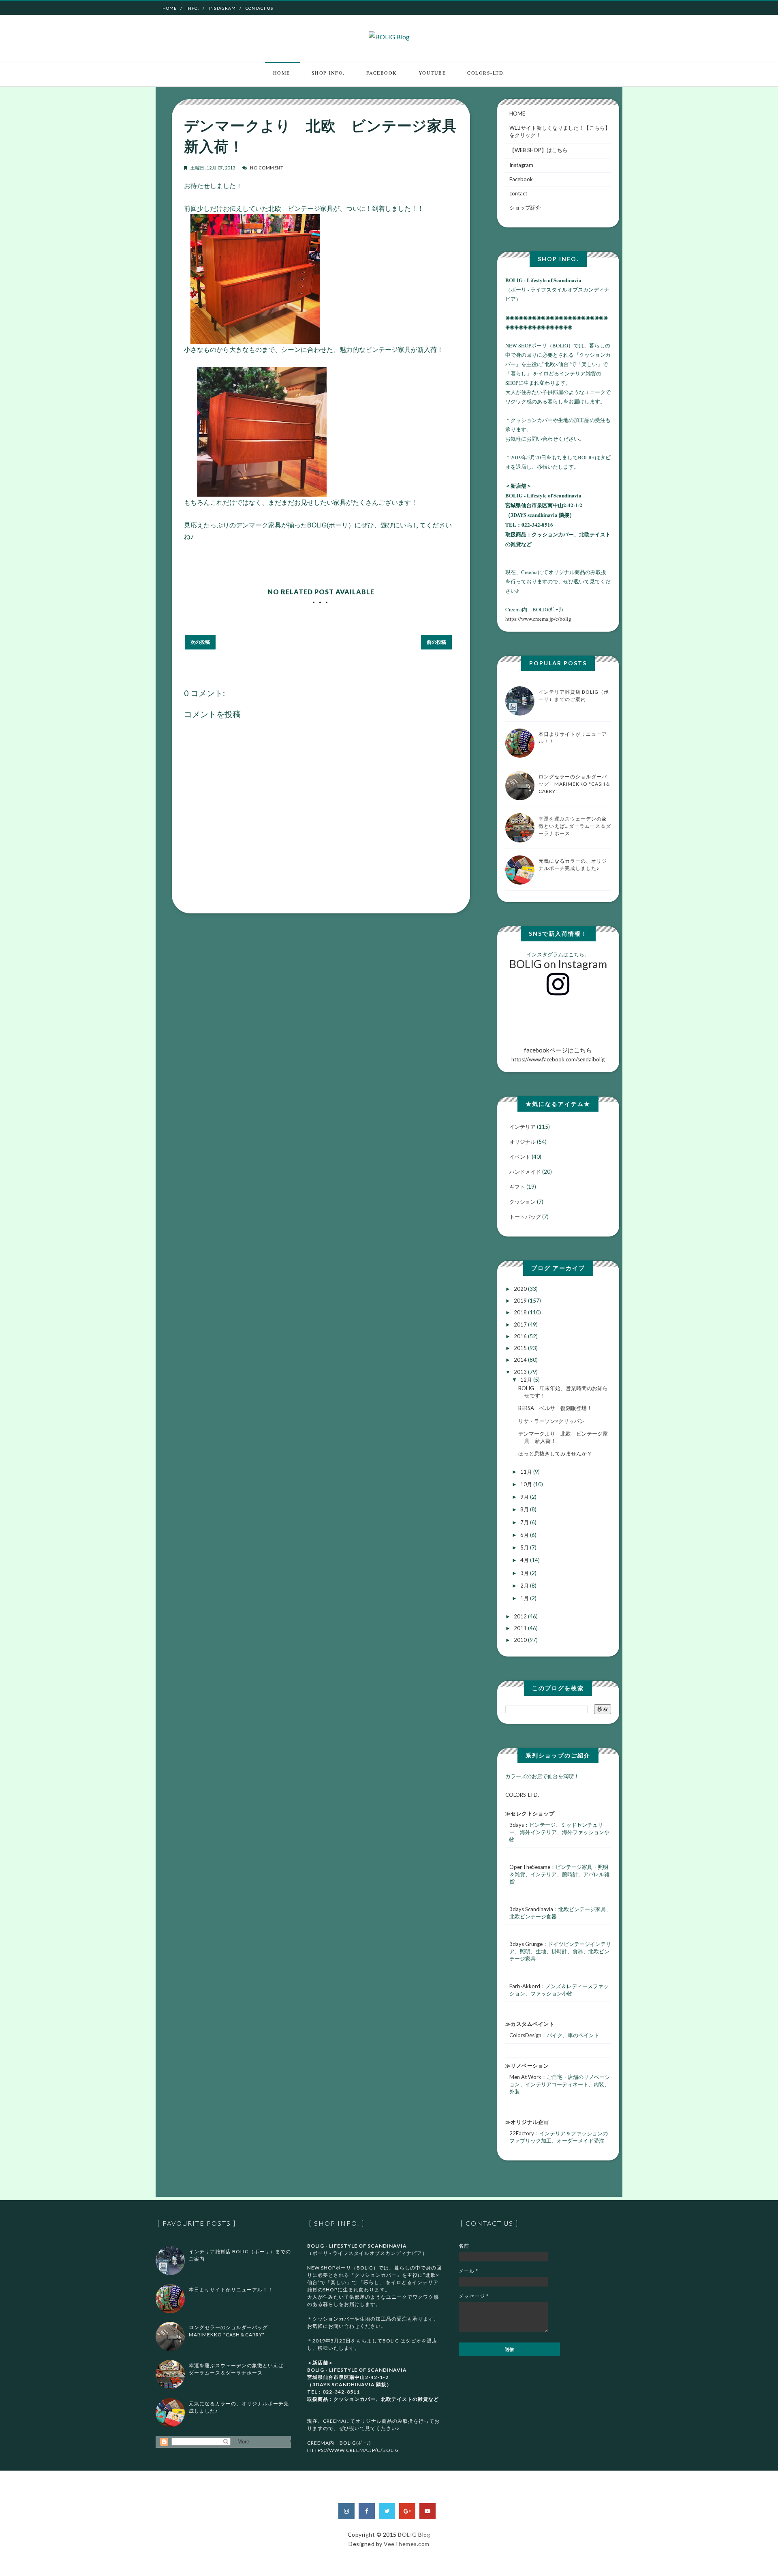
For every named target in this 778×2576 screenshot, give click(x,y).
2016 (521, 1336)
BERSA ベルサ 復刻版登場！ (555, 1408)
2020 (521, 1289)
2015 (521, 1348)
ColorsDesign (525, 2035)
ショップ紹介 (525, 208)
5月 (525, 1547)
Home (170, 8)
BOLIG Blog (414, 2534)
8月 (525, 1509)
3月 (525, 1573)
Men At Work (525, 2077)
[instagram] (346, 2511)
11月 (527, 1472)
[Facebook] (367, 2511)
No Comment (267, 168)
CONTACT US (259, 8)
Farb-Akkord (525, 1986)
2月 (525, 1586)
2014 (521, 1360)
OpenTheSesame (530, 1867)
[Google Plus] (407, 2511)
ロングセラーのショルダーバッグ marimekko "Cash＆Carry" (575, 784)
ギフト (517, 1187)
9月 (525, 1497)
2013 (521, 1372)
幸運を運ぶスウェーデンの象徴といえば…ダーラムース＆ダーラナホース (575, 826)
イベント (520, 1157)
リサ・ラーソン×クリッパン (551, 1421)
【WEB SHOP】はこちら (539, 150)
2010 (521, 1640)
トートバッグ (525, 1217)
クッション (523, 1202)
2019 (521, 1301)
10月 (527, 1484)
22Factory (522, 2133)
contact (518, 193)
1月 (525, 1598)
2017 (521, 1324)
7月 (525, 1522)
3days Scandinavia (531, 1909)
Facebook (382, 73)
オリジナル (523, 1142)
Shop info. (328, 73)
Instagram (222, 8)
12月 (527, 1380)
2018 (521, 1312)
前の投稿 (436, 642)
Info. (193, 8)
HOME (517, 114)
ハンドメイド (525, 1172)
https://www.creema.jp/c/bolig (538, 619)
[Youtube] (427, 2511)
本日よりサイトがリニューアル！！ (231, 2290)
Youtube (432, 73)
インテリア (523, 1127)
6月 (525, 1535)
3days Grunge (526, 1944)
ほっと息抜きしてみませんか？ (555, 1453)
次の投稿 (200, 642)
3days (517, 1825)
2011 (521, 1628)
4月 (525, 1560)
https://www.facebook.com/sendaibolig (558, 1054)
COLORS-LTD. (486, 73)
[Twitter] (387, 2511)
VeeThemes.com (407, 2544)
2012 (521, 1616)
